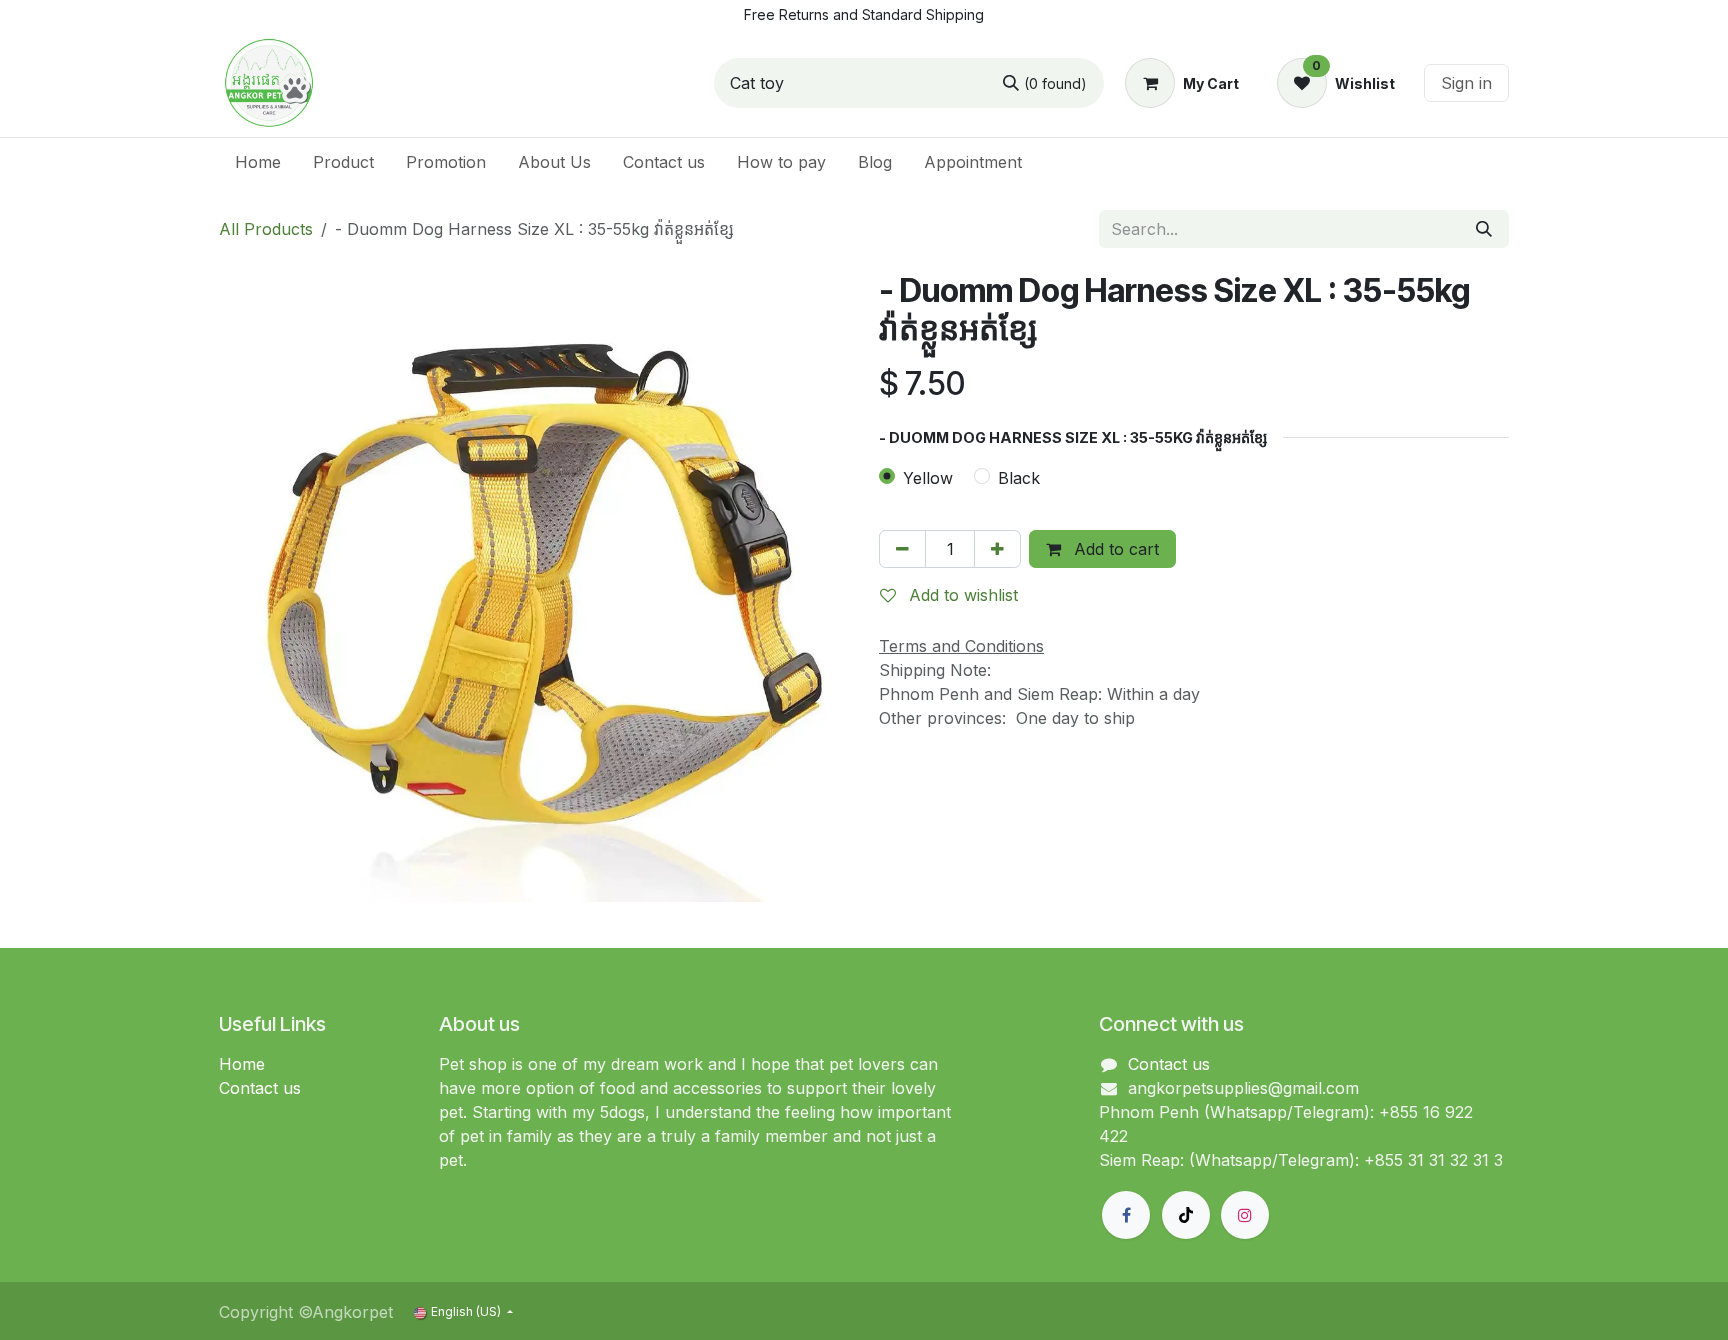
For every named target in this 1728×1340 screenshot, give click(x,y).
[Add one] (997, 549)
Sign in (1466, 83)
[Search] (1484, 229)
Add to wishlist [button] (961, 595)
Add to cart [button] (1114, 549)
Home (242, 1064)
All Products (266, 229)
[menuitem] (258, 162)
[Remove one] (902, 549)
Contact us (260, 1088)
